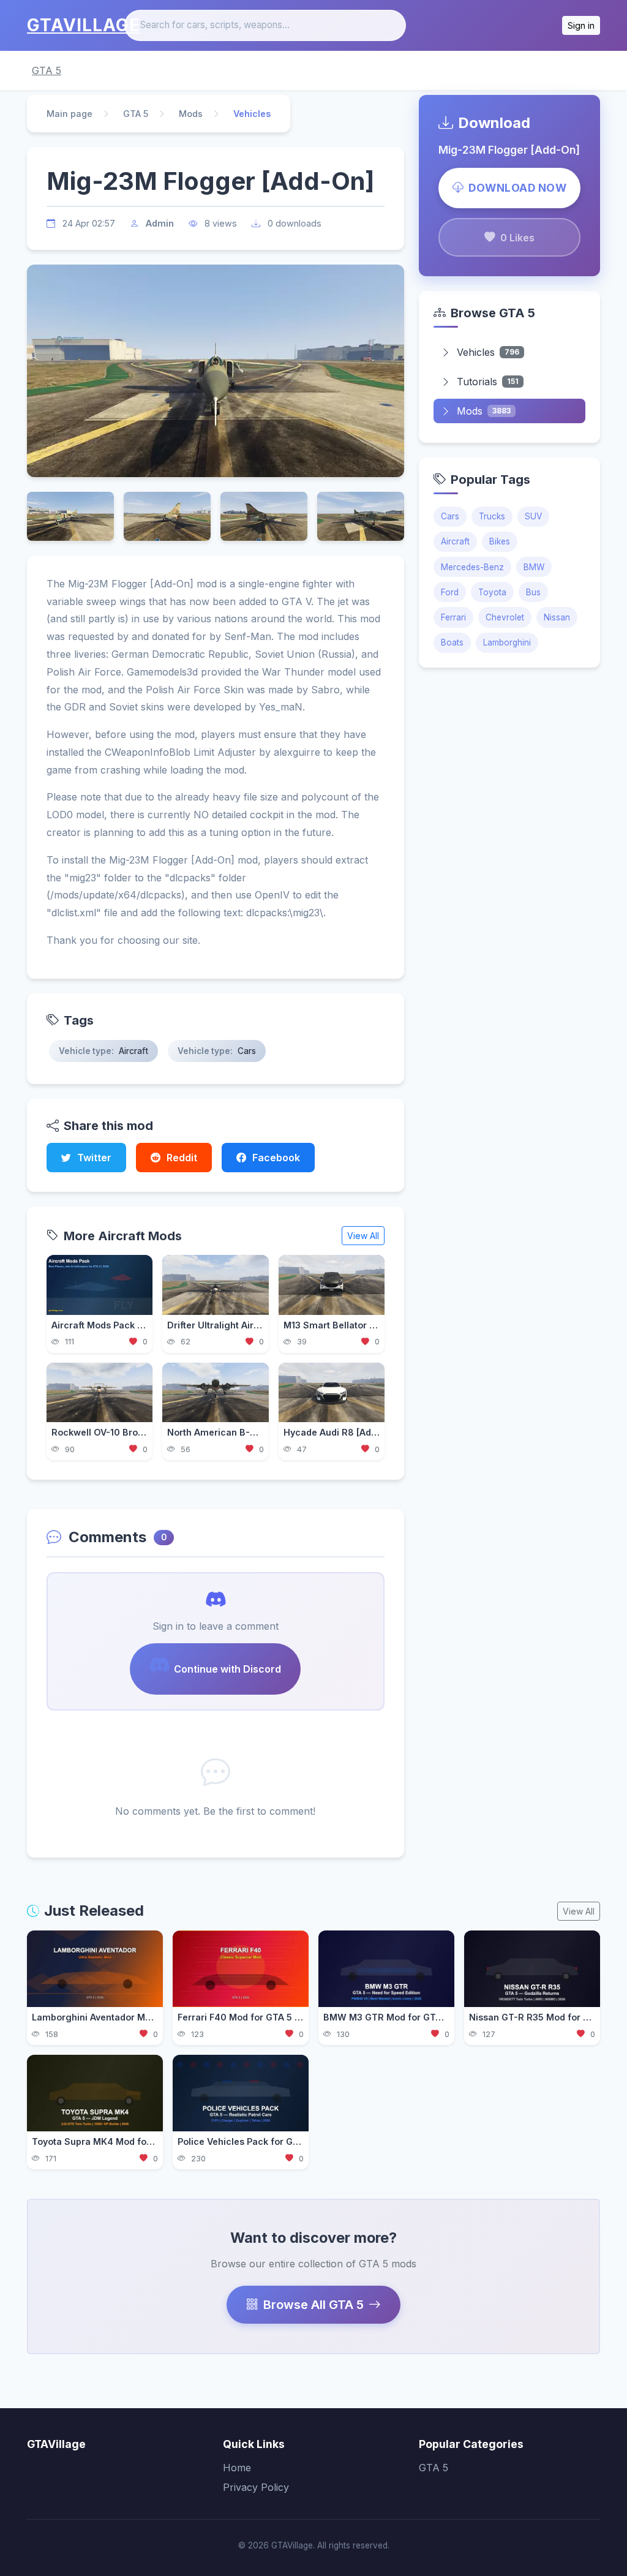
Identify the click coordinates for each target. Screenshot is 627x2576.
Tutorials (488, 382)
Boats (452, 642)
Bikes (500, 541)
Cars (450, 516)
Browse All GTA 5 (313, 2305)
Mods (191, 114)
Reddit (182, 1158)
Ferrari (453, 617)
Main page (69, 114)
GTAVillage (84, 25)
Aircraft (455, 541)
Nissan (557, 617)
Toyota (492, 592)
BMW (534, 567)
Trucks (492, 516)
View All (363, 1236)
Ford (450, 592)
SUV (533, 516)
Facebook (276, 1158)
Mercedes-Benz (472, 567)
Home (237, 2468)
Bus (533, 592)
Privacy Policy (256, 2487)
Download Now (517, 188)
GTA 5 (47, 70)
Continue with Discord (227, 1669)
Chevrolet (505, 617)
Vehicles (488, 352)
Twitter (94, 1158)
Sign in (581, 25)
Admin (160, 223)
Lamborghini (507, 642)
